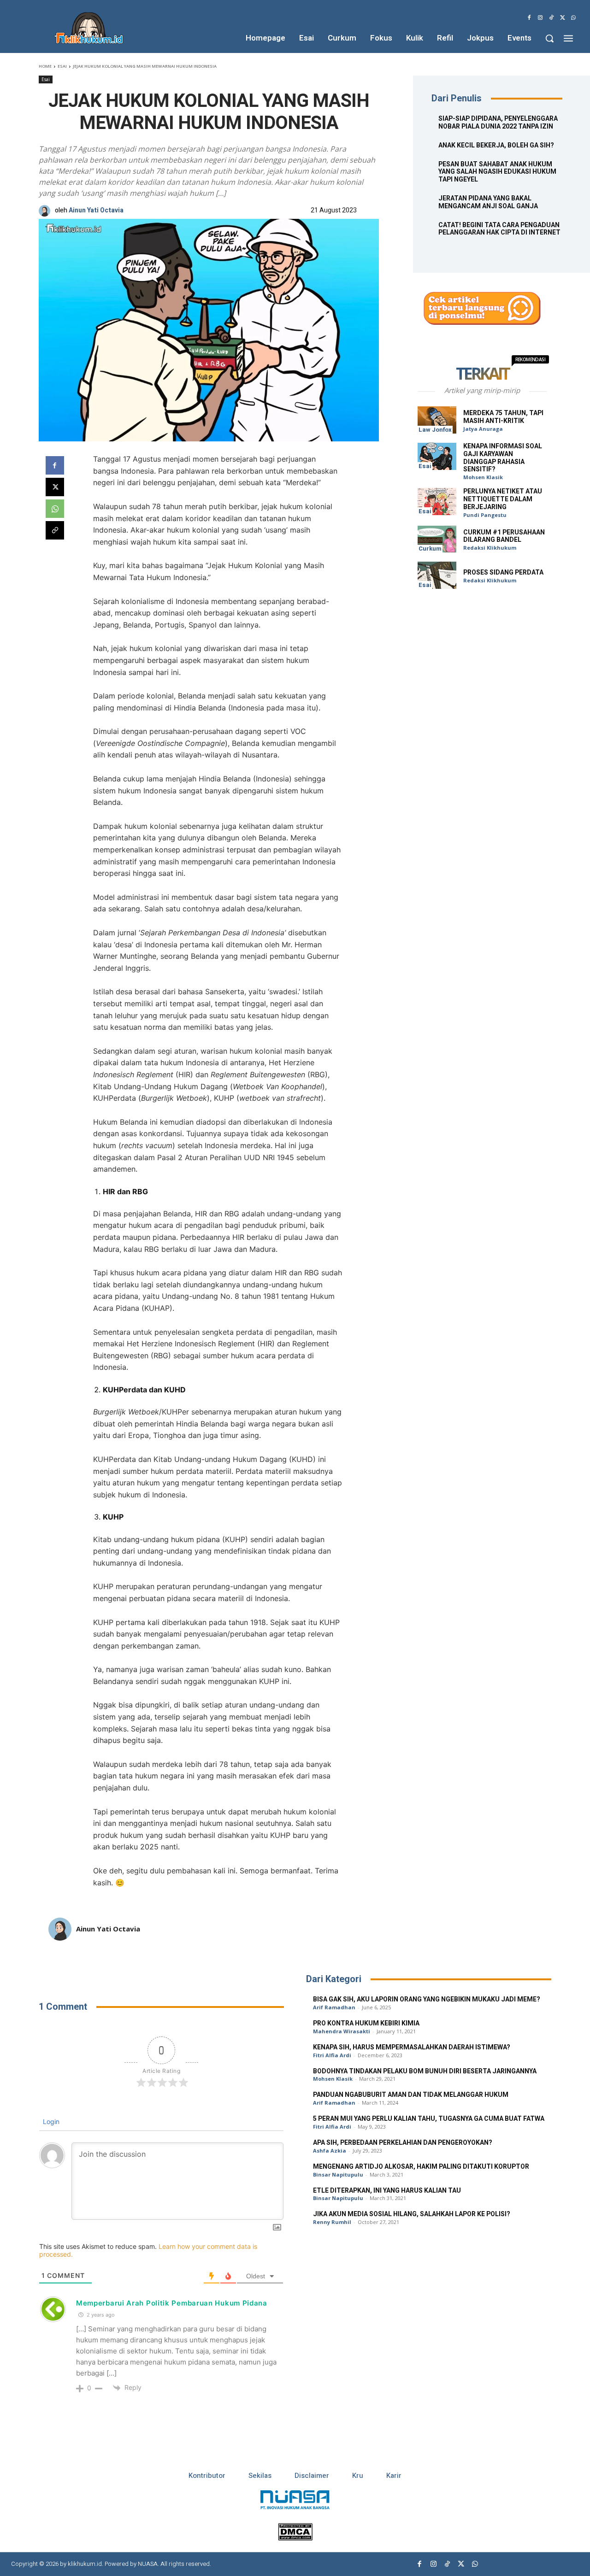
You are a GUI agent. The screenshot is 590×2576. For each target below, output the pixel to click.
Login (50, 2121)
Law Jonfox (435, 430)
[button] (549, 38)
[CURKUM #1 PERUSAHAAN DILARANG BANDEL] (437, 539)
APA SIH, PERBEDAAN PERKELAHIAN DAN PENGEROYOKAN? (403, 2143)
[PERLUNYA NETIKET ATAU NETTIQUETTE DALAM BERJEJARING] (437, 502)
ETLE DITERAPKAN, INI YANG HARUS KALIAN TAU (387, 2191)
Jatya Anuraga (483, 429)
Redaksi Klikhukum (490, 548)
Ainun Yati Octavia (96, 211)
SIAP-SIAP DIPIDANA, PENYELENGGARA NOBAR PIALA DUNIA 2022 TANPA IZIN (498, 123)
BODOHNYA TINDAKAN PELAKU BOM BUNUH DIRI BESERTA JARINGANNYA (425, 2071)
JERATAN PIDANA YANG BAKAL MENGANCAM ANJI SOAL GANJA (488, 202)
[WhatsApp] (573, 18)
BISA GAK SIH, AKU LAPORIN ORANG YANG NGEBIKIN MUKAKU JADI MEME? (427, 1999)
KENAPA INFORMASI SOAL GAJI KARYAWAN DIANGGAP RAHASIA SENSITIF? (503, 458)
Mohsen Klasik (483, 477)
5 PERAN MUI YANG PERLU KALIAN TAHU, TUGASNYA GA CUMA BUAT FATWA (429, 2119)
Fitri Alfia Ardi (332, 2055)
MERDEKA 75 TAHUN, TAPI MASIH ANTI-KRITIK (503, 417)
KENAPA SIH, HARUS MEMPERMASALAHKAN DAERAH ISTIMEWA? (412, 2047)
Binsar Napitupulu (338, 2174)
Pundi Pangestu (485, 515)
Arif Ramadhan (334, 2007)
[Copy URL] (55, 530)
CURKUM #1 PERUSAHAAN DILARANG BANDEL (504, 536)
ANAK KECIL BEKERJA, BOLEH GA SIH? (496, 145)
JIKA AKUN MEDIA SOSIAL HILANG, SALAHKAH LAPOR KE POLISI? (412, 2214)
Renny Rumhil (332, 2222)
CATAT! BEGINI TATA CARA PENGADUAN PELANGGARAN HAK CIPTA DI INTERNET (499, 229)
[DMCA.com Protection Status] (295, 2538)
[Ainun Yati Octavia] (47, 211)
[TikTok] (551, 18)
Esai (62, 66)
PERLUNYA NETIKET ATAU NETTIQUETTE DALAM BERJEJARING (503, 499)
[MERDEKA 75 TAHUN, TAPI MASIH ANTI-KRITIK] (437, 420)
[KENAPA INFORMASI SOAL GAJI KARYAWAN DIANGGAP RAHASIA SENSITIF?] (437, 456)
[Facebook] (529, 18)
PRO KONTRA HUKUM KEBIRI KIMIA (366, 2023)
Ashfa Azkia (330, 2151)
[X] (562, 18)
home (45, 66)
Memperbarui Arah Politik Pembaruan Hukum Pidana (172, 2303)
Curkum (430, 549)
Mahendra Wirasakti (342, 2031)
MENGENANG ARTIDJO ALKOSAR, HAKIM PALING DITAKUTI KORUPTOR (421, 2167)
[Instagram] (540, 18)
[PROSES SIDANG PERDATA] (437, 575)
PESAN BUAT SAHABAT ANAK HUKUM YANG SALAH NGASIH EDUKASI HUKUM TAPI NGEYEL (497, 172)
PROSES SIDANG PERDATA (503, 572)
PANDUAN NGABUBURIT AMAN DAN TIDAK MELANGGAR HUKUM (411, 2095)
